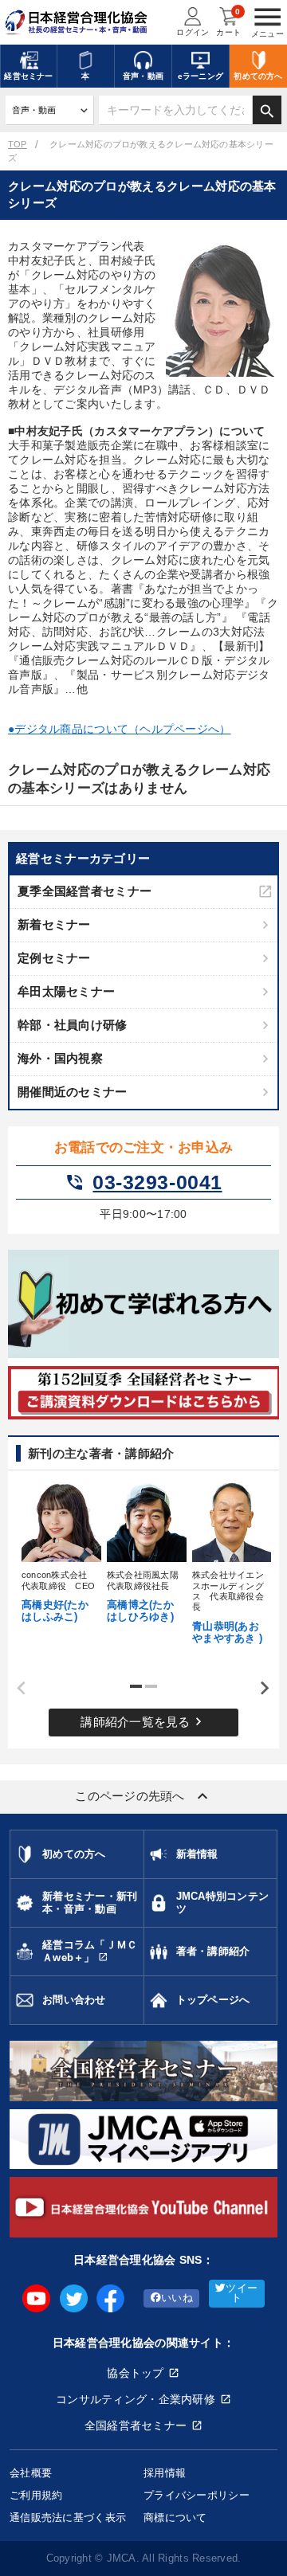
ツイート (242, 2294)
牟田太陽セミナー (66, 991)
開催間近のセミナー (73, 1092)
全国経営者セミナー (136, 2425)
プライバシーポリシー (197, 2495)
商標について (175, 2517)
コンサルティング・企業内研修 (136, 2399)
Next (259, 1689)
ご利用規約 (36, 2495)
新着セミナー (54, 924)
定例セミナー (54, 958)
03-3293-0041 (143, 1183)
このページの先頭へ (143, 1796)
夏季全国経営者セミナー (85, 891)
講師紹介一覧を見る (143, 1721)
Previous (16, 1689)
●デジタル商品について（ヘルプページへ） (120, 729)
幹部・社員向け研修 (73, 1025)
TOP (18, 144)
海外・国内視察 (60, 1058)
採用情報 (165, 2473)
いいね (177, 2298)
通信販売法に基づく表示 (68, 2517)
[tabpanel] (59, 1551)
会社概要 (31, 2473)
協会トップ (135, 2373)
